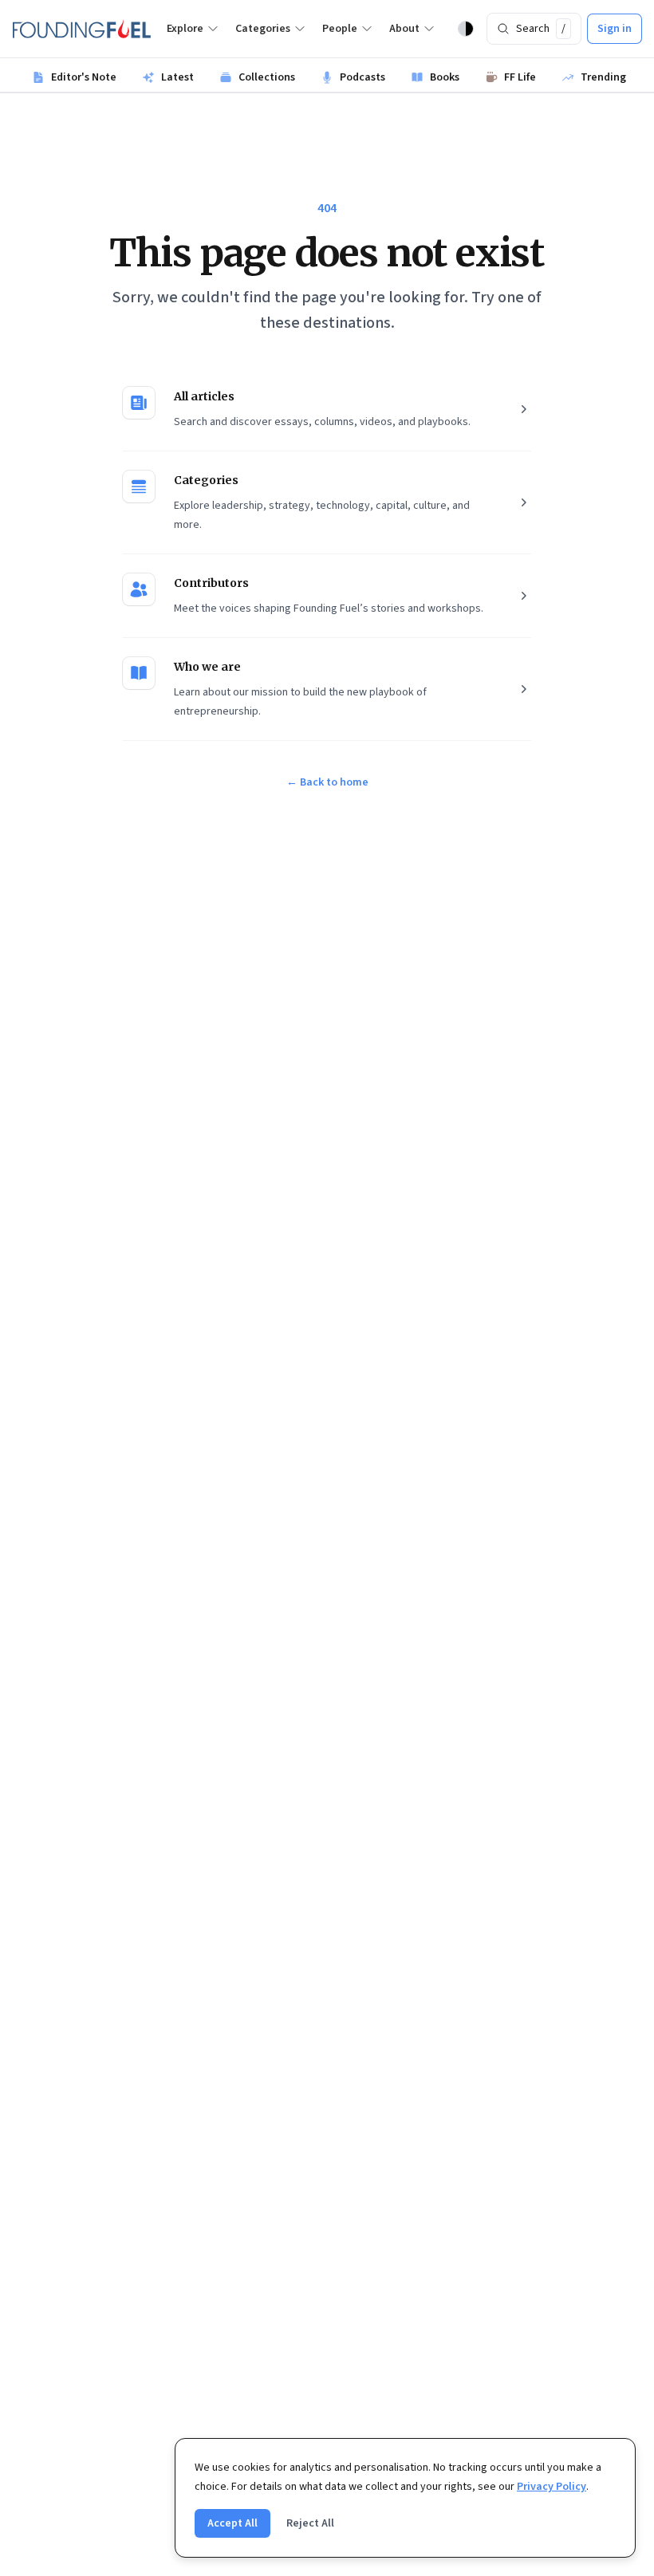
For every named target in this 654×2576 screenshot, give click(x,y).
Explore (185, 29)
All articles (204, 396)
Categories (263, 29)
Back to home (327, 782)
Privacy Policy (552, 2487)
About (404, 29)
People (340, 29)
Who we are (207, 667)
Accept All (232, 2523)
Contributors (211, 583)
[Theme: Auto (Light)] (466, 29)
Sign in (615, 29)
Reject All (310, 2523)
